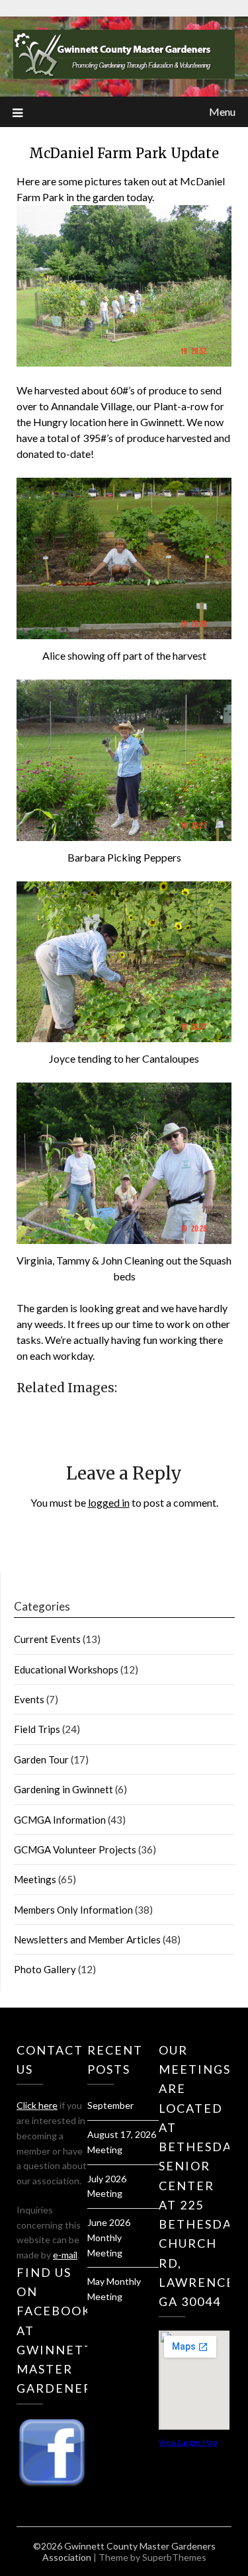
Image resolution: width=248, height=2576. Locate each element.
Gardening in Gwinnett (63, 1789)
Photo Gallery (45, 1969)
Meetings (35, 1879)
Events (29, 1699)
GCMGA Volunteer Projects (75, 1849)
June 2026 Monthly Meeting (109, 2238)
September (110, 2105)
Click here (37, 2105)
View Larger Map (188, 2442)
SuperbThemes (174, 2557)
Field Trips (37, 1729)
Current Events (47, 1639)
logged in (109, 1502)
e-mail (65, 2255)
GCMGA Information (60, 1820)
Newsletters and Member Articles (87, 1939)
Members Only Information (73, 1910)
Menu (222, 111)
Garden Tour (41, 1759)
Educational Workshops (66, 1669)
